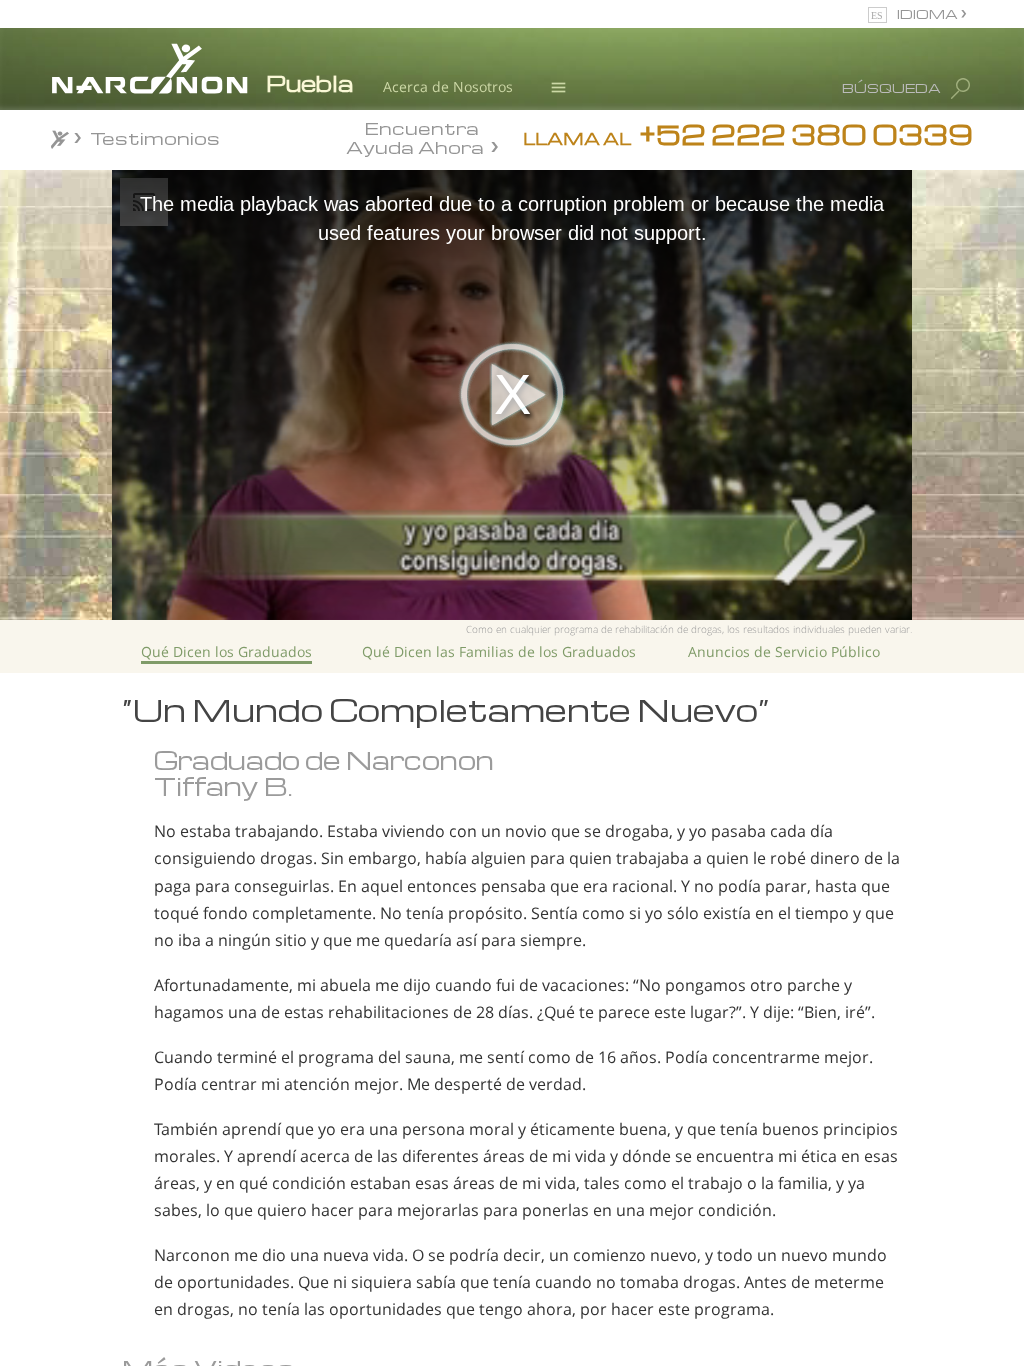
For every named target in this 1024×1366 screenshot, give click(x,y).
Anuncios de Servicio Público (784, 651)
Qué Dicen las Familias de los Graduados (499, 651)
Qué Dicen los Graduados (226, 651)
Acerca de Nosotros (448, 86)
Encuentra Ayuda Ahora (415, 136)
